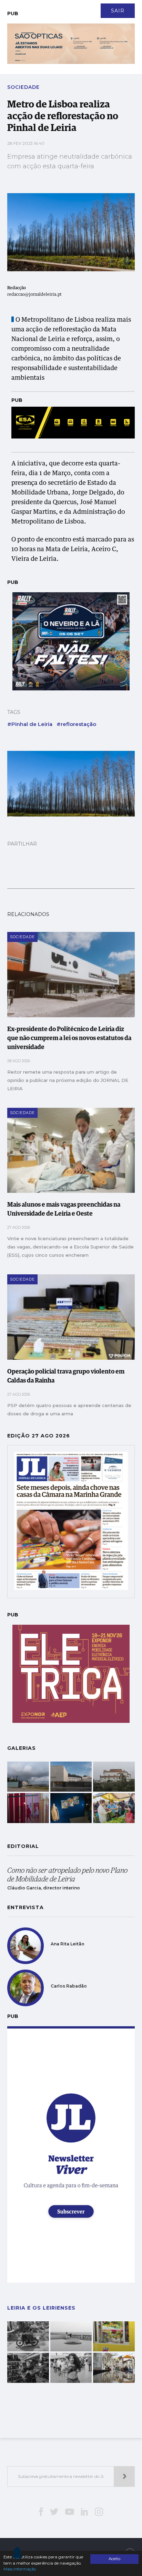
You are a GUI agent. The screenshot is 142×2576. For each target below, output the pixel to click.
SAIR (118, 11)
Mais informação (20, 2569)
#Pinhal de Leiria (30, 724)
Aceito (114, 2559)
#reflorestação (76, 724)
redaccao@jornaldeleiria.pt (34, 295)
